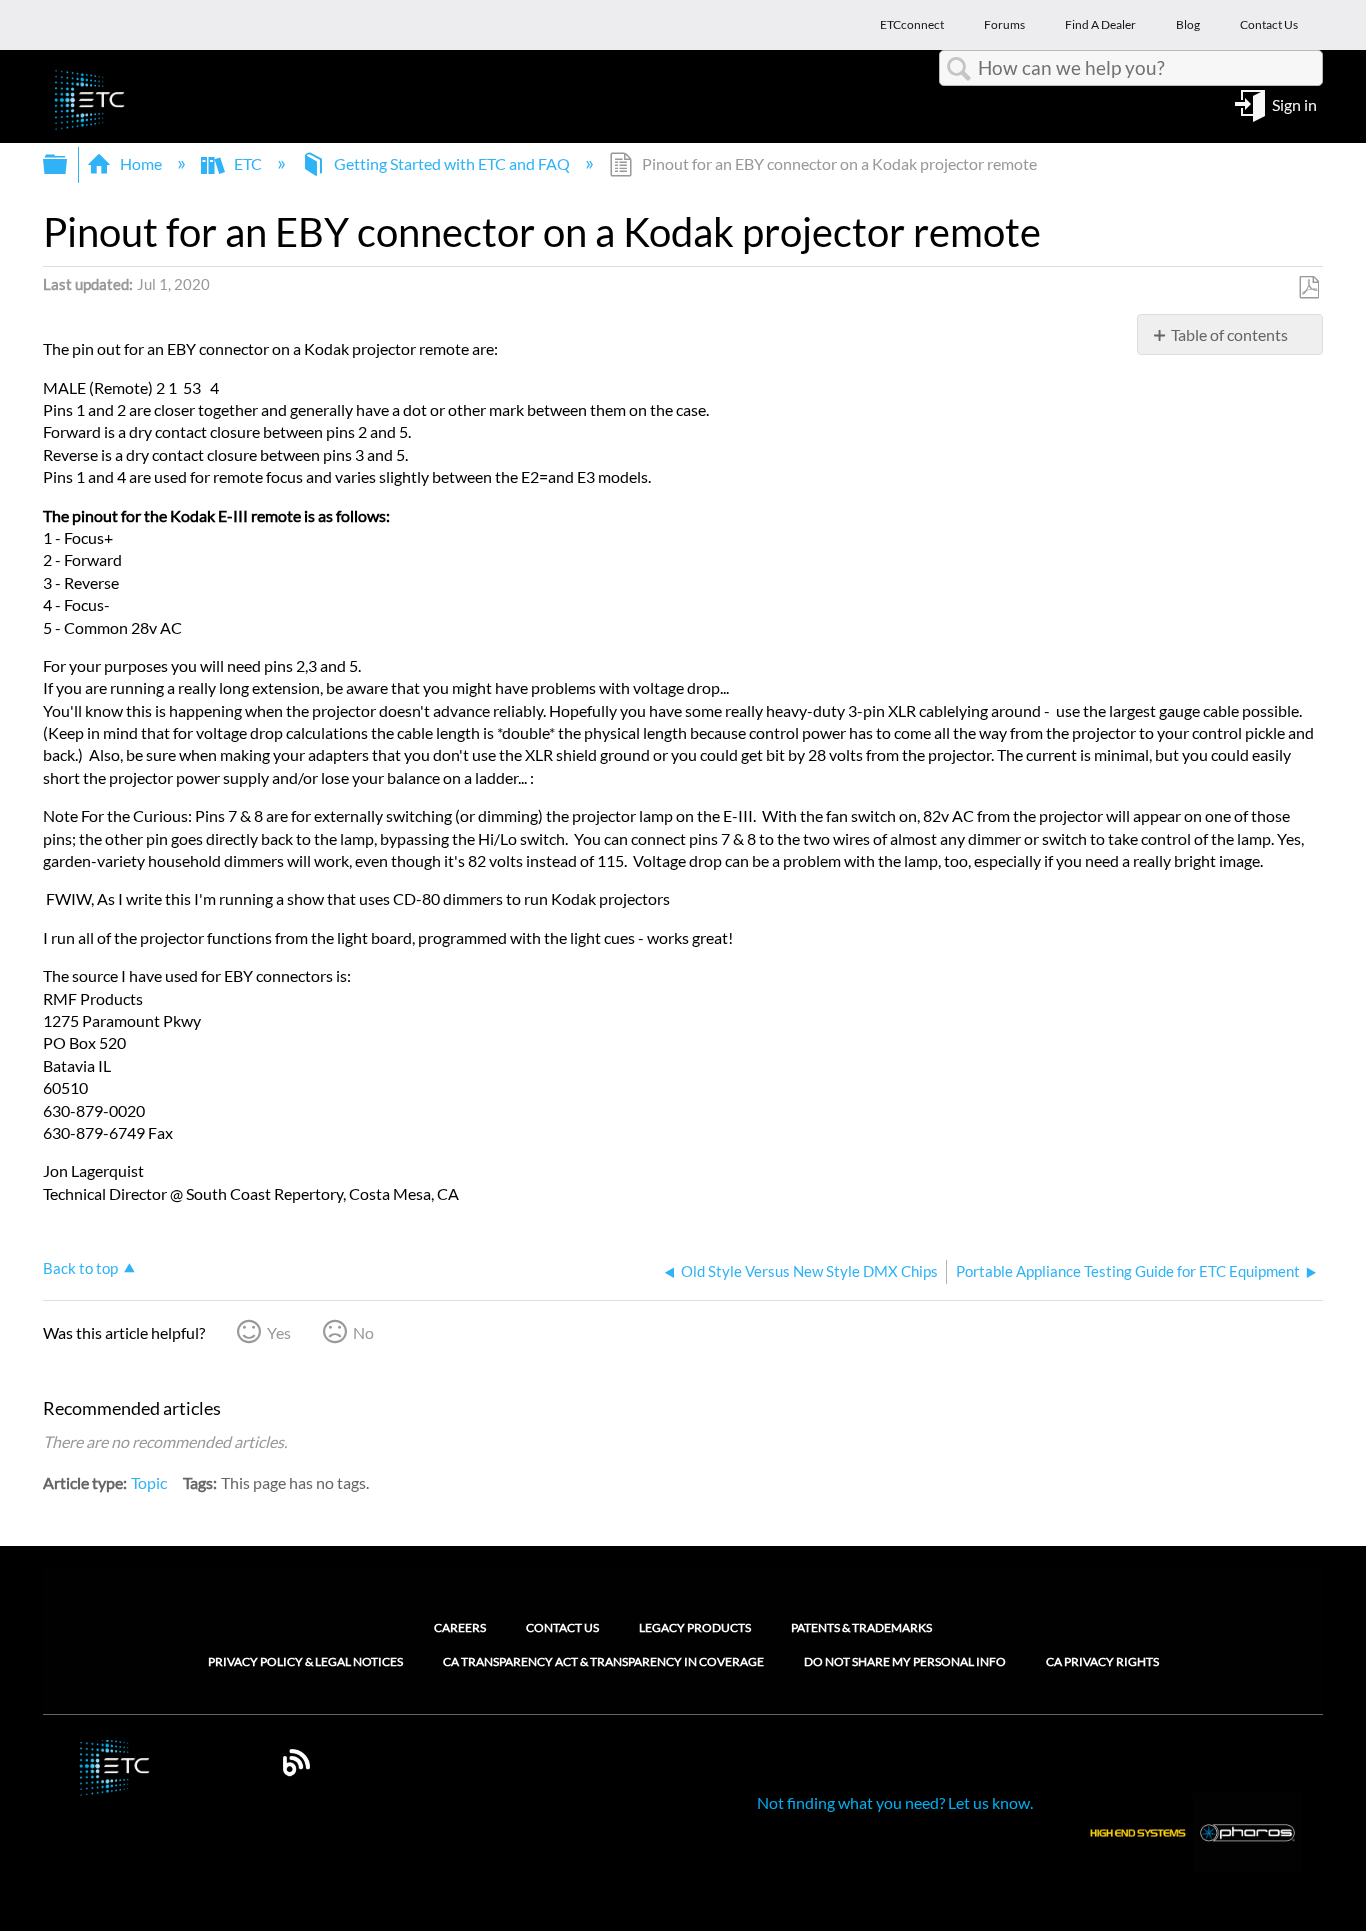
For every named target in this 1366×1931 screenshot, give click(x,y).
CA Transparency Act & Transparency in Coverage (603, 1662)
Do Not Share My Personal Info (905, 1662)
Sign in (1294, 103)
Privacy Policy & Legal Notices (305, 1662)
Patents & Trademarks (861, 1627)
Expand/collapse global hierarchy (68, 164)
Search (959, 69)
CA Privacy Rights (1102, 1662)
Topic (149, 1482)
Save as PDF (1308, 288)
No (363, 1332)
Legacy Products (695, 1627)
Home (141, 163)
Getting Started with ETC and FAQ (452, 163)
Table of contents (1229, 334)
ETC (248, 163)
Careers (460, 1627)
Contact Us (562, 1627)
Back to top (80, 1268)
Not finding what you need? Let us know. (895, 1802)
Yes (279, 1332)
